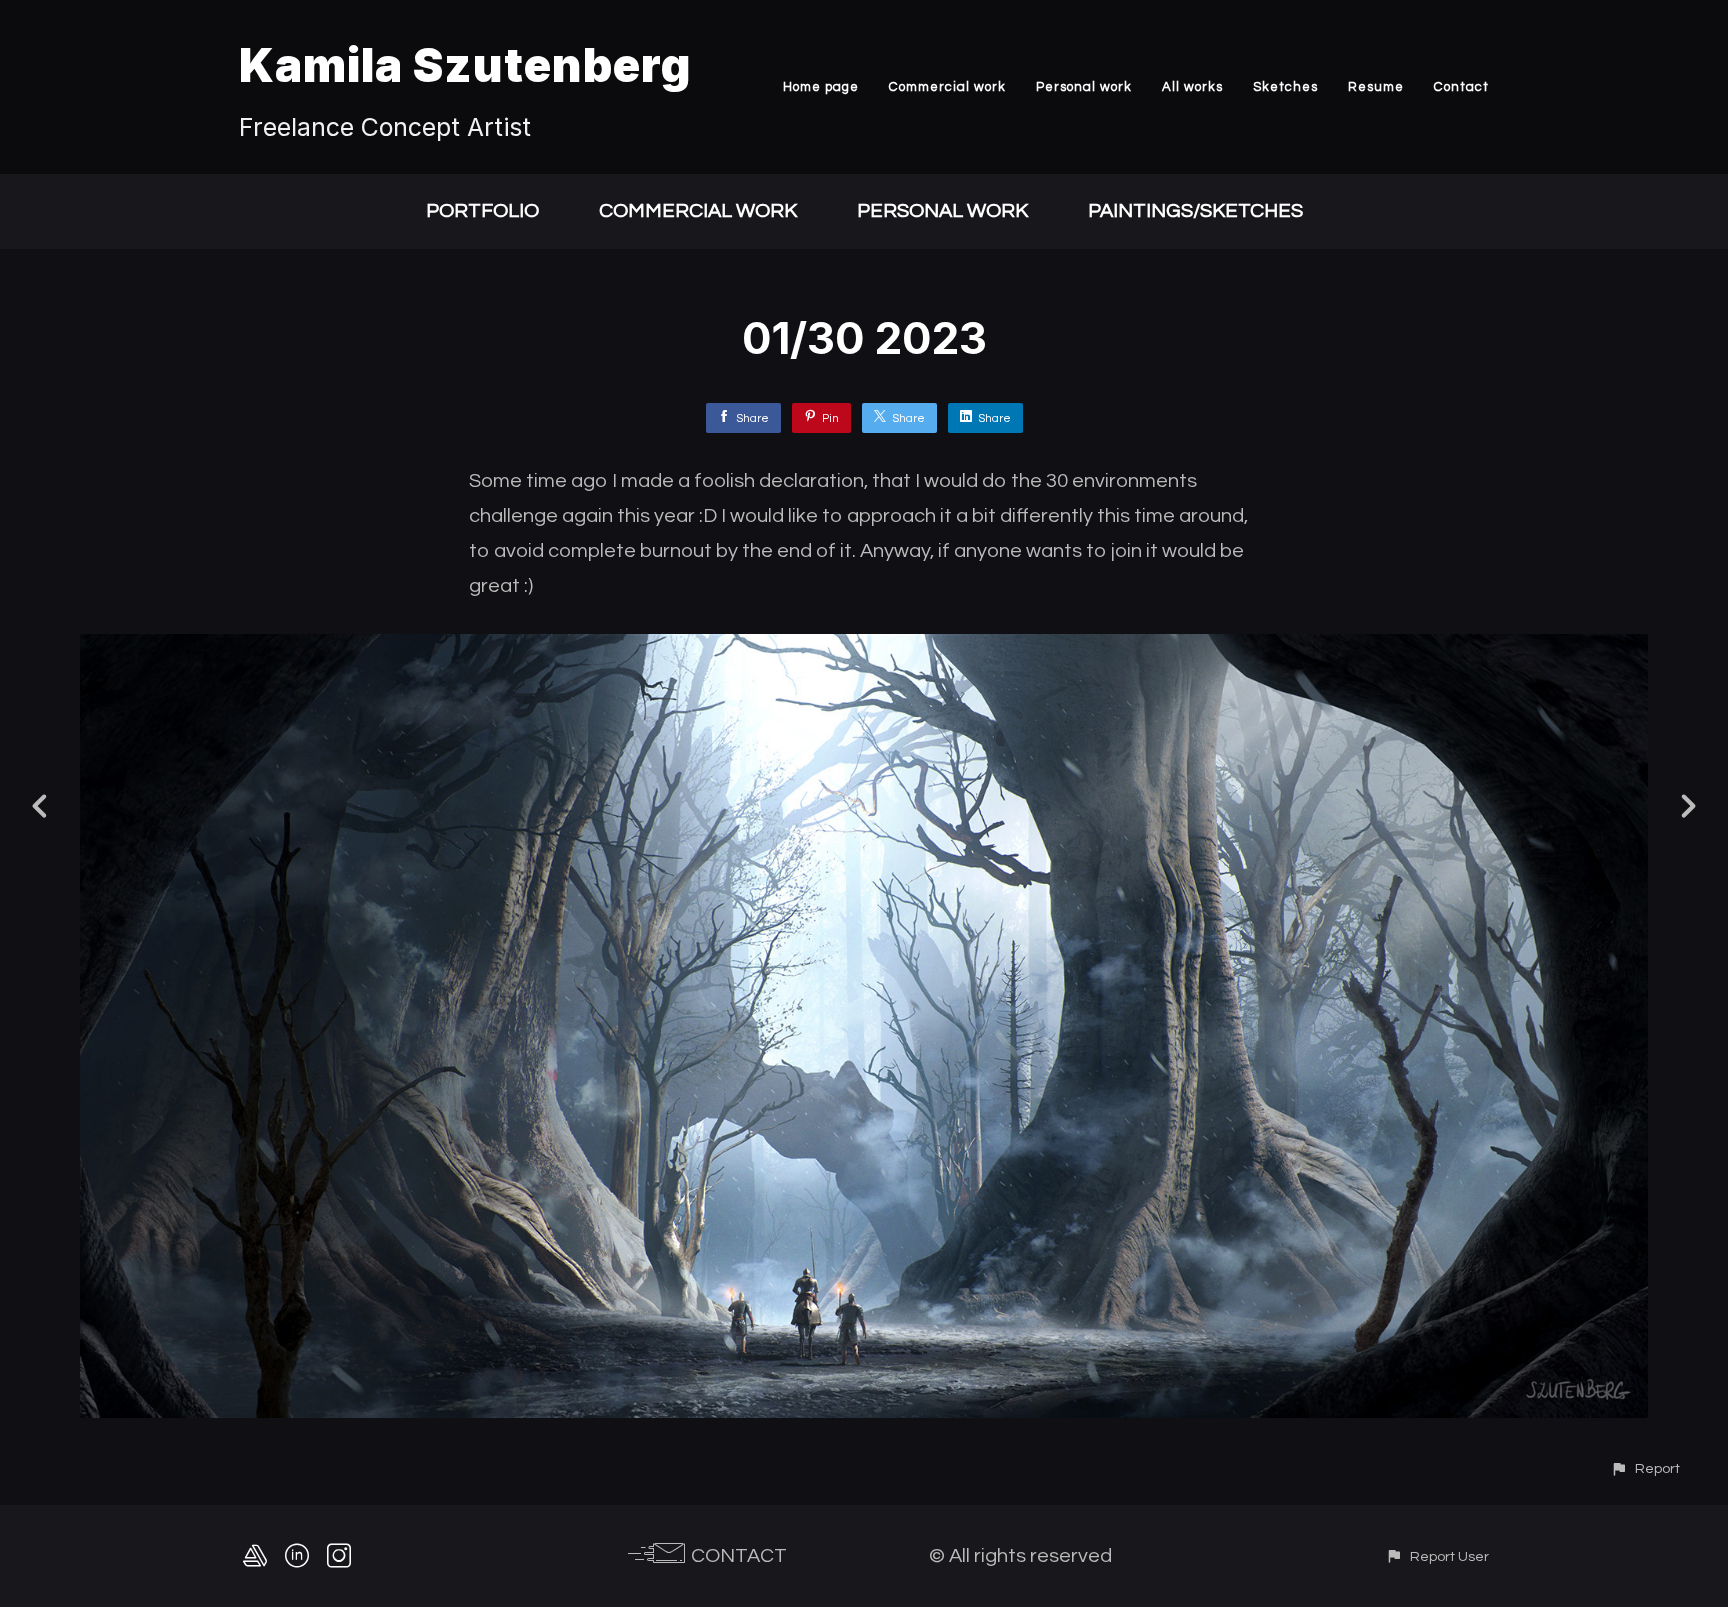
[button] (1645, 1468)
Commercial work (947, 87)
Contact (1461, 87)
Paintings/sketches (1195, 211)
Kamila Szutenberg (465, 65)
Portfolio (482, 211)
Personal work (1084, 87)
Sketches (1285, 87)
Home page (821, 87)
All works (1192, 87)
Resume (1376, 87)
